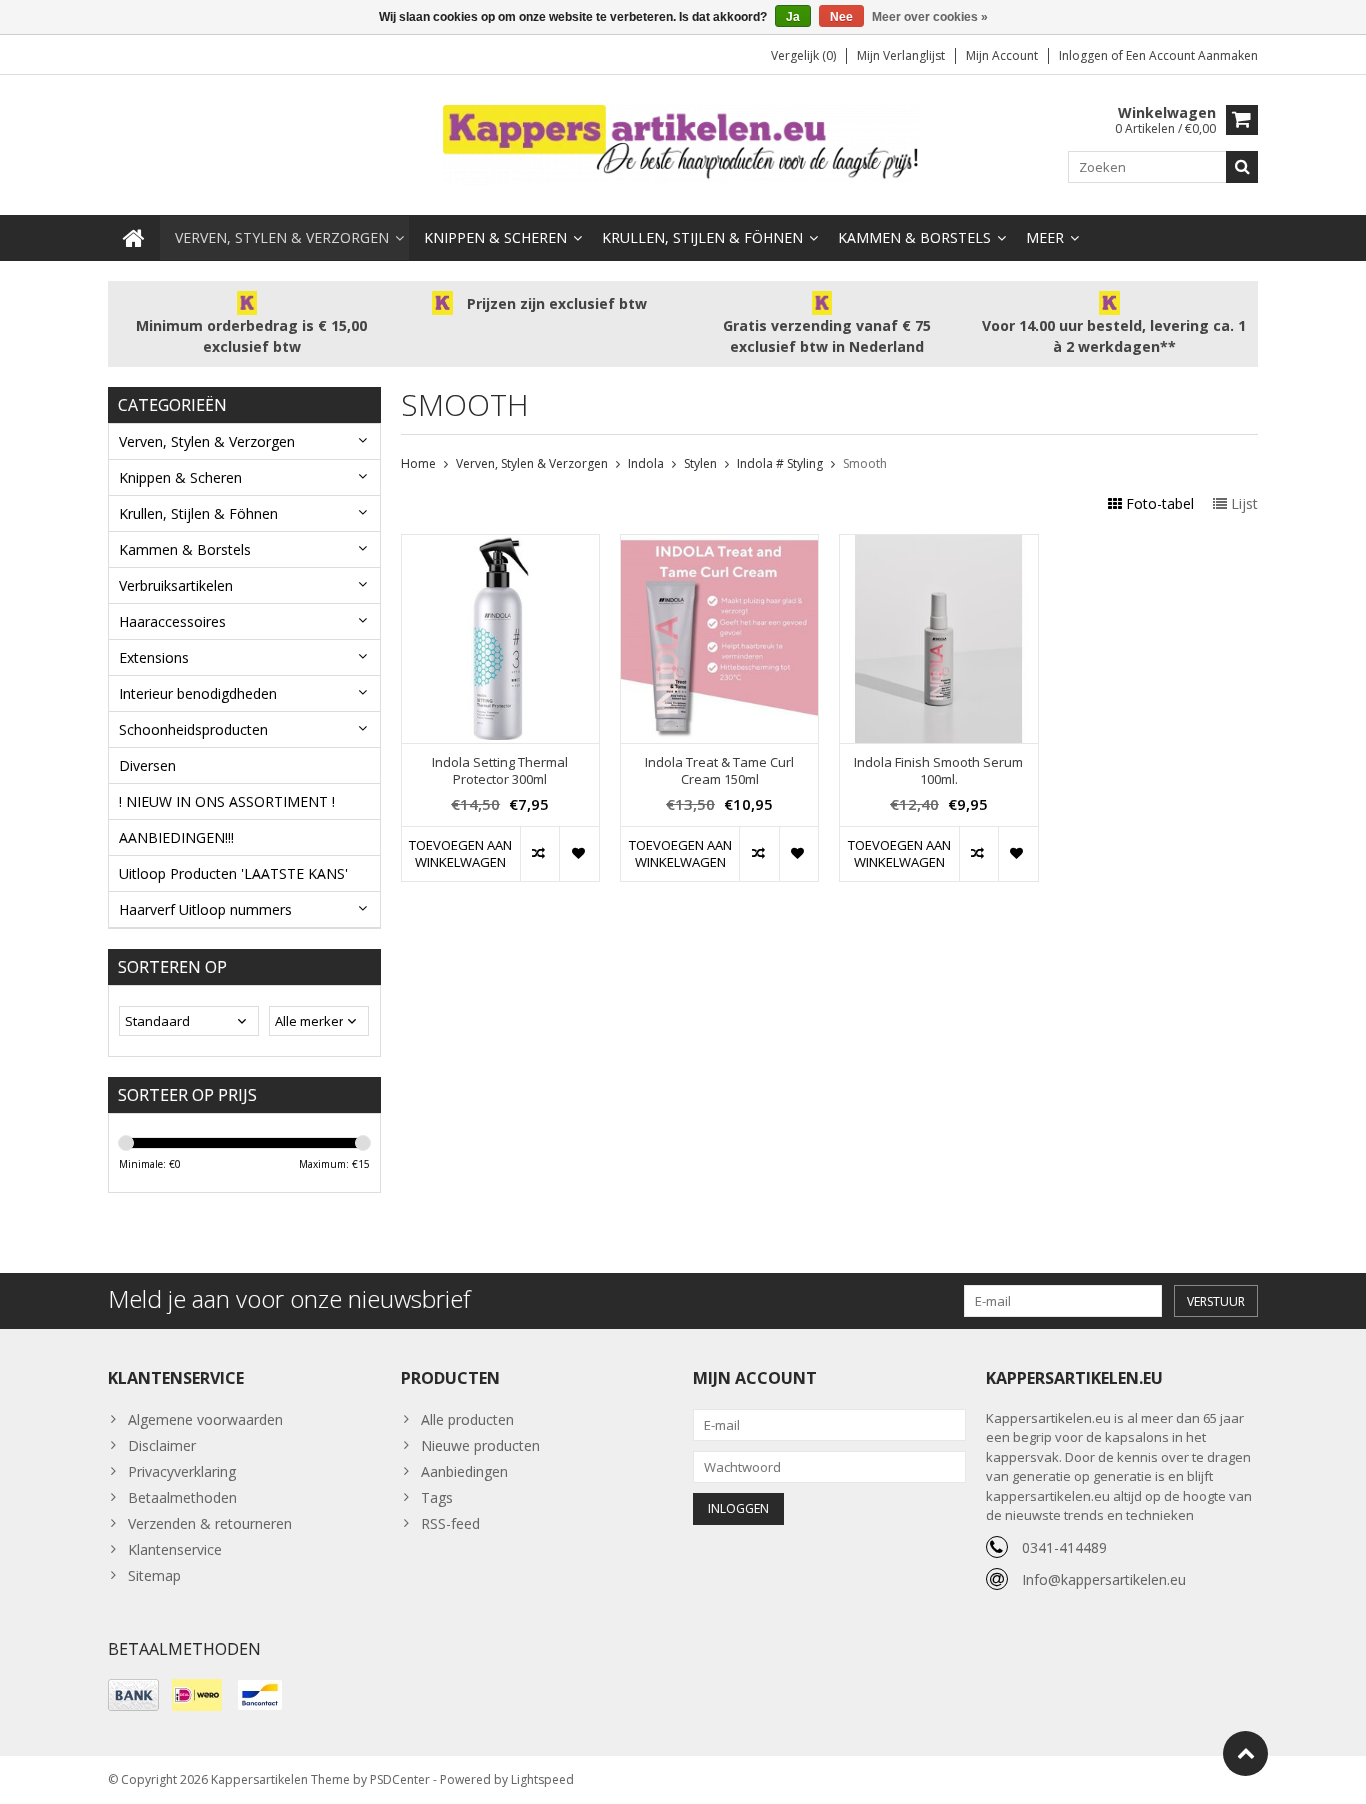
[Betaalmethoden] (133, 1695)
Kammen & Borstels (914, 237)
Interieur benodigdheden (198, 693)
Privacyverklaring (182, 1471)
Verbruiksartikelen (176, 585)
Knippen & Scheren (495, 237)
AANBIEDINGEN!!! (176, 837)
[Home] (134, 238)
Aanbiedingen (464, 1471)
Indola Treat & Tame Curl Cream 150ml (719, 771)
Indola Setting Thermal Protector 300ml (500, 771)
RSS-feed (450, 1523)
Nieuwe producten (480, 1445)
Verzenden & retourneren (210, 1523)
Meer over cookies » (930, 17)
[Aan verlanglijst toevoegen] (578, 854)
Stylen (700, 463)
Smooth (865, 463)
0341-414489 (1064, 1547)
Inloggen (1085, 55)
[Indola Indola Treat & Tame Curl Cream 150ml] (719, 545)
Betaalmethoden (182, 1497)
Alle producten (467, 1419)
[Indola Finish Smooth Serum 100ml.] (938, 545)
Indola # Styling (780, 463)
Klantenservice (175, 1549)
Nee (841, 17)
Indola (646, 463)
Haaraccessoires (172, 621)
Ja (793, 17)
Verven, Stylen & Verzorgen (282, 237)
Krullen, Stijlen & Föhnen (702, 237)
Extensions (154, 657)
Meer (1045, 237)
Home (418, 463)
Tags (437, 1497)
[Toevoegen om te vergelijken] (539, 854)
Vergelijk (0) (803, 55)
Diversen (147, 765)
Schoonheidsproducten (193, 729)
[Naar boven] (1245, 1753)
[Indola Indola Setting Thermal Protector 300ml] (500, 545)
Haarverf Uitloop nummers (205, 909)
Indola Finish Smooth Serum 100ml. (938, 771)
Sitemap (154, 1575)
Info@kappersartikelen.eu (1104, 1579)
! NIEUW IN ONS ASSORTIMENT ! (227, 801)
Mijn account (1002, 55)
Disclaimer (162, 1445)
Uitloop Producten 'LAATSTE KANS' (233, 873)
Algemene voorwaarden (205, 1419)
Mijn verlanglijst (901, 55)
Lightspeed (542, 1779)
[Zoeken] (1242, 167)
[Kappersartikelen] (683, 143)
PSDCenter (400, 1779)
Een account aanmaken (1192, 55)
